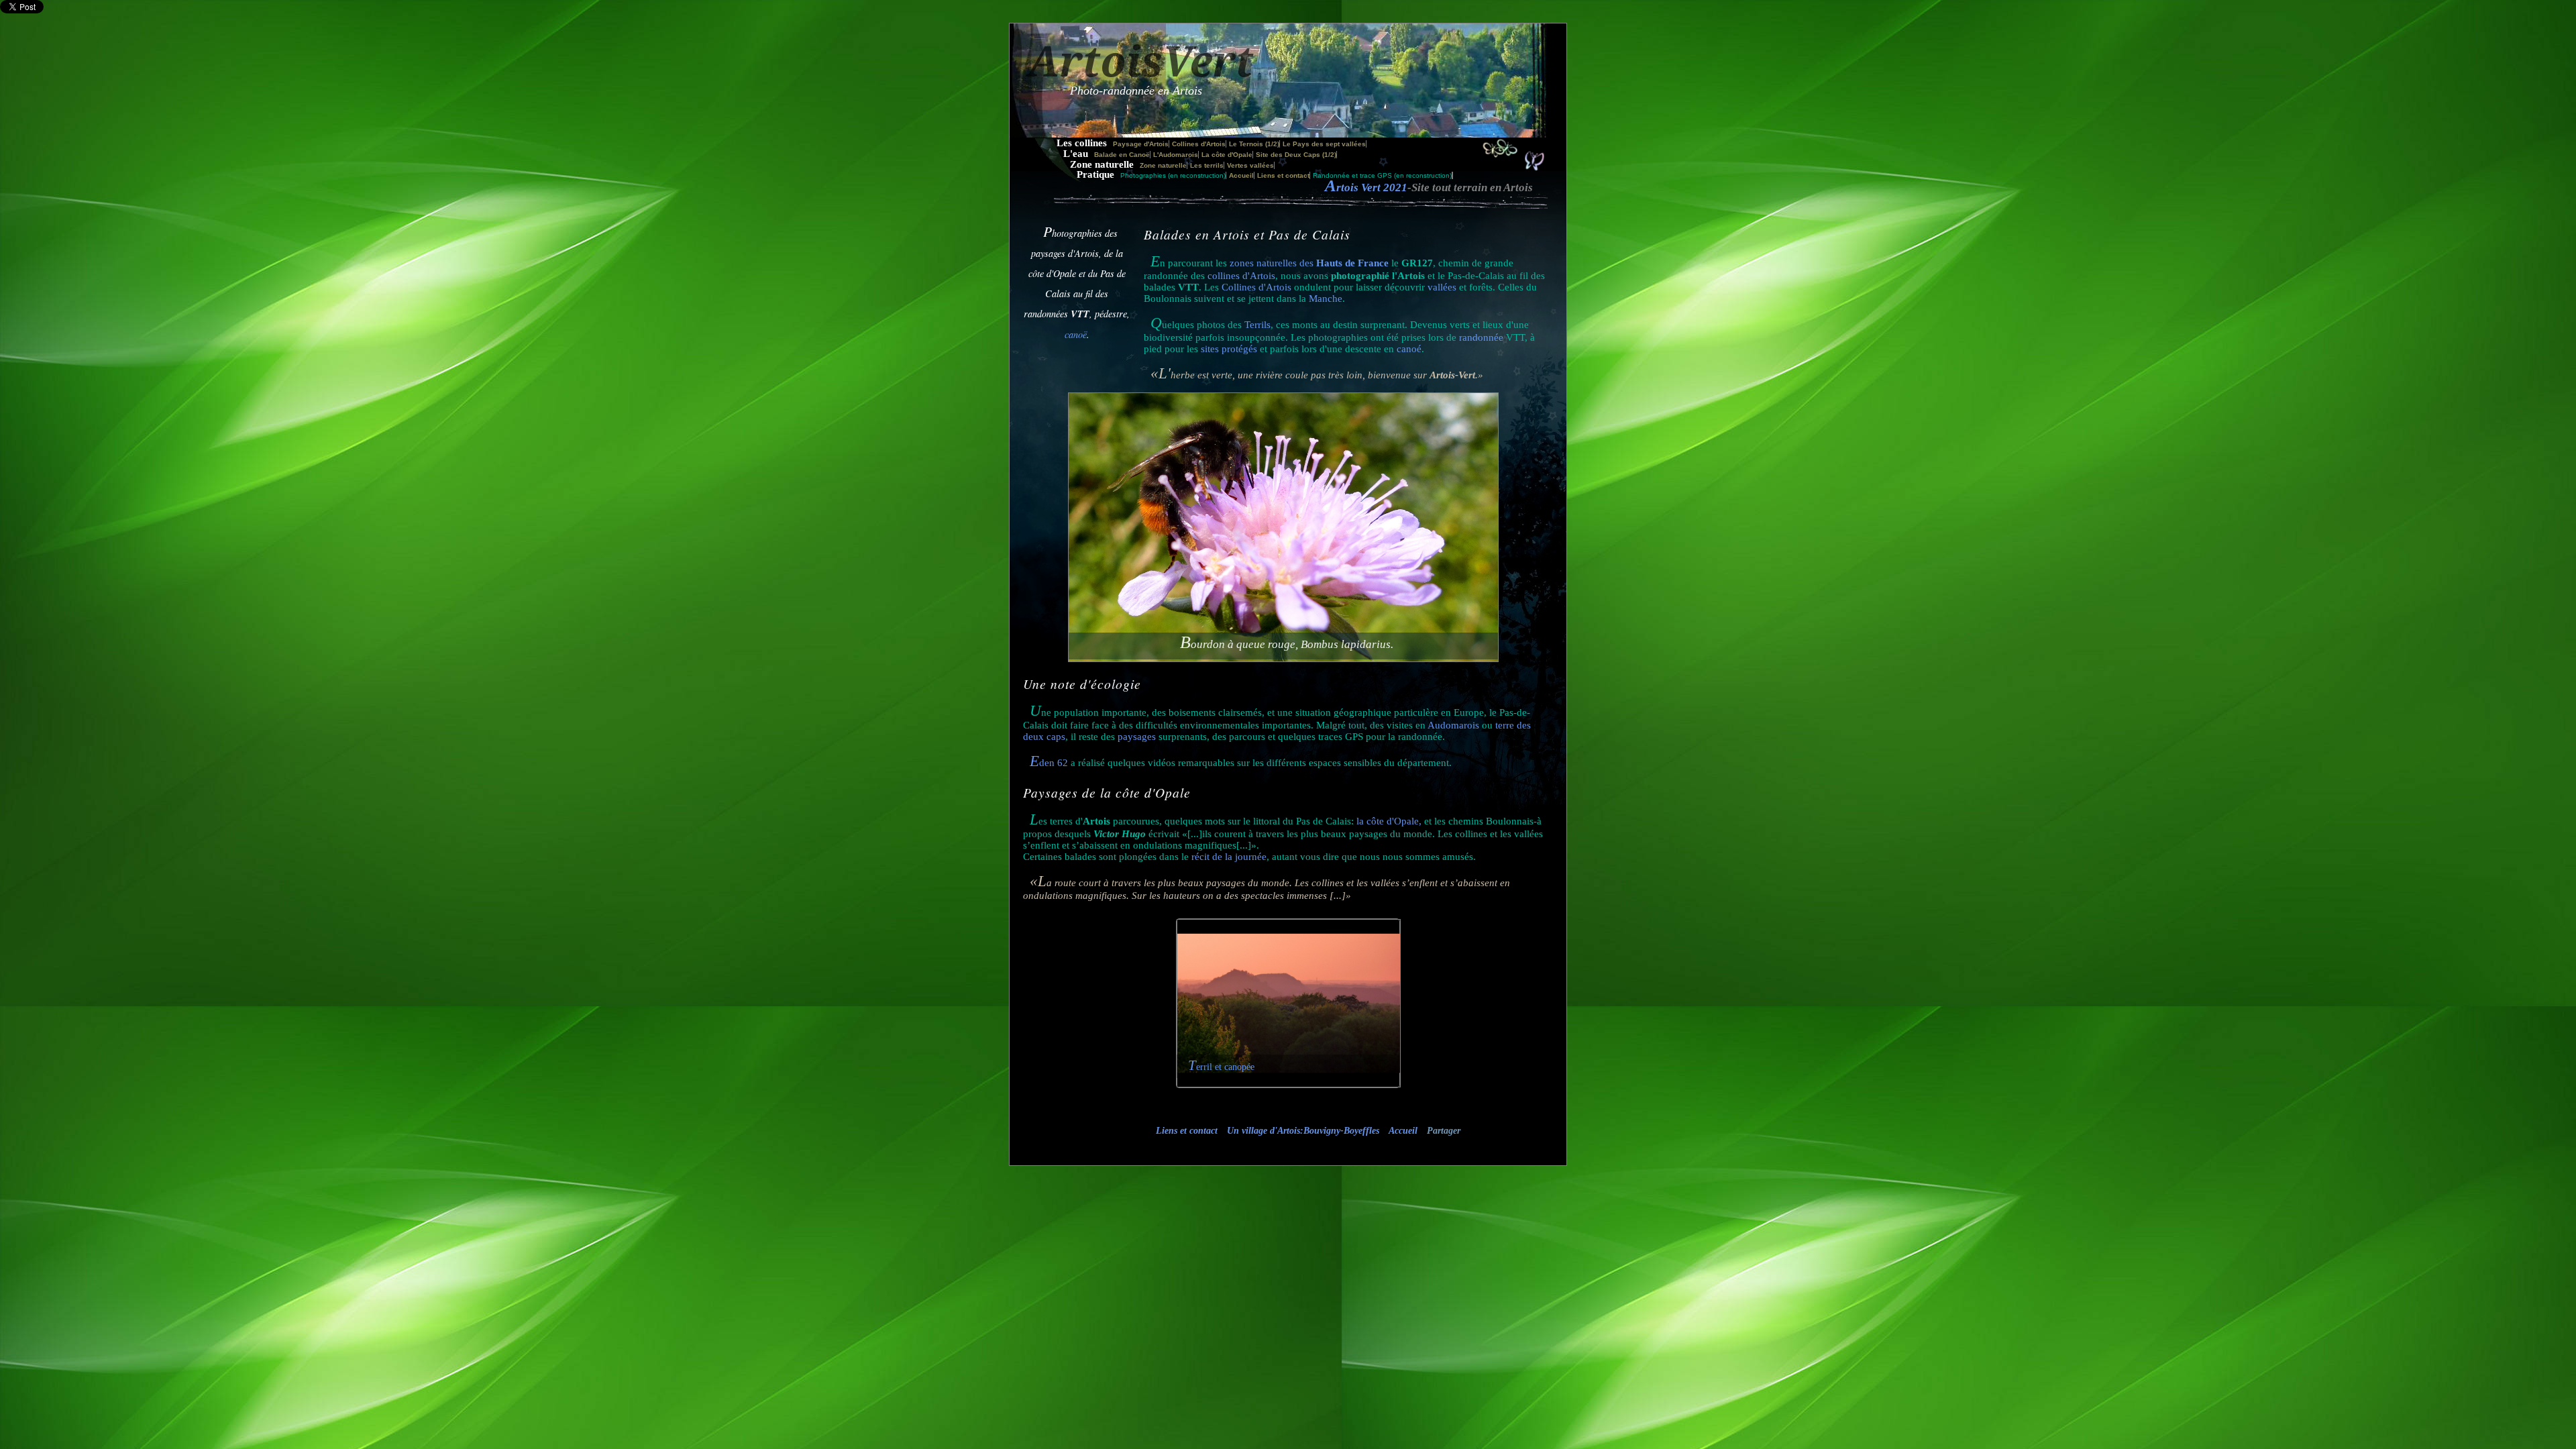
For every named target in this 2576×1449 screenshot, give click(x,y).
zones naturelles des (1309, 263)
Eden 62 (1049, 763)
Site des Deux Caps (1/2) (1296, 155)
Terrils (1256, 325)
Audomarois (1453, 725)
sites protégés (1230, 349)
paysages (1137, 737)
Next (1394, 1012)
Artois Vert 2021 (1366, 187)
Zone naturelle (1163, 165)
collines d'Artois (1241, 276)
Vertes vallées (1250, 165)
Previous (1187, 1012)
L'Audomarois (1176, 155)
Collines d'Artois (1199, 144)
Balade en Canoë (1122, 155)
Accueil (1241, 175)
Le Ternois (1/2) (1254, 144)
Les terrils (1207, 165)
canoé (1409, 349)
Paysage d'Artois (1141, 144)
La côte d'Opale (1227, 155)
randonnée (1481, 337)
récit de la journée (1229, 857)
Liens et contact (1283, 175)
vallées (1442, 287)
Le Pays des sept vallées (1324, 144)
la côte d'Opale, (1389, 821)
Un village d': (1303, 1131)
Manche (1326, 299)
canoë (1076, 334)
